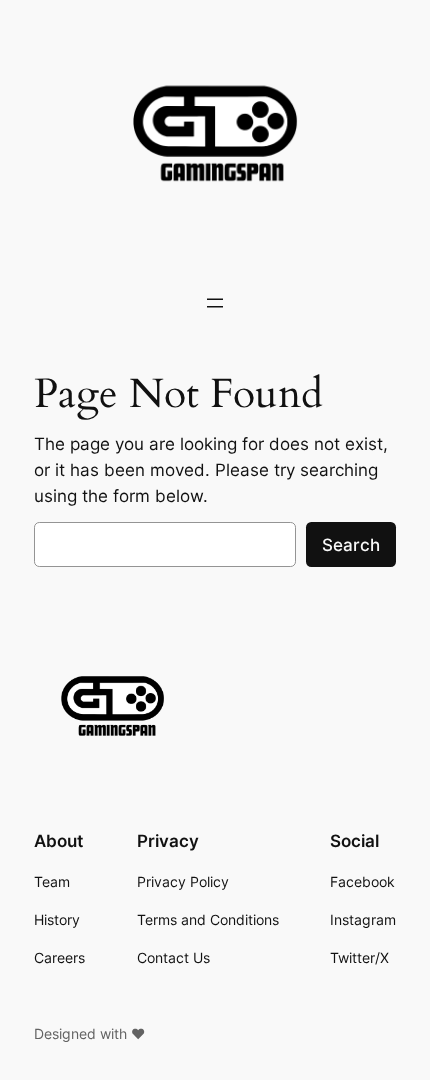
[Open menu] (215, 303)
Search (351, 545)
